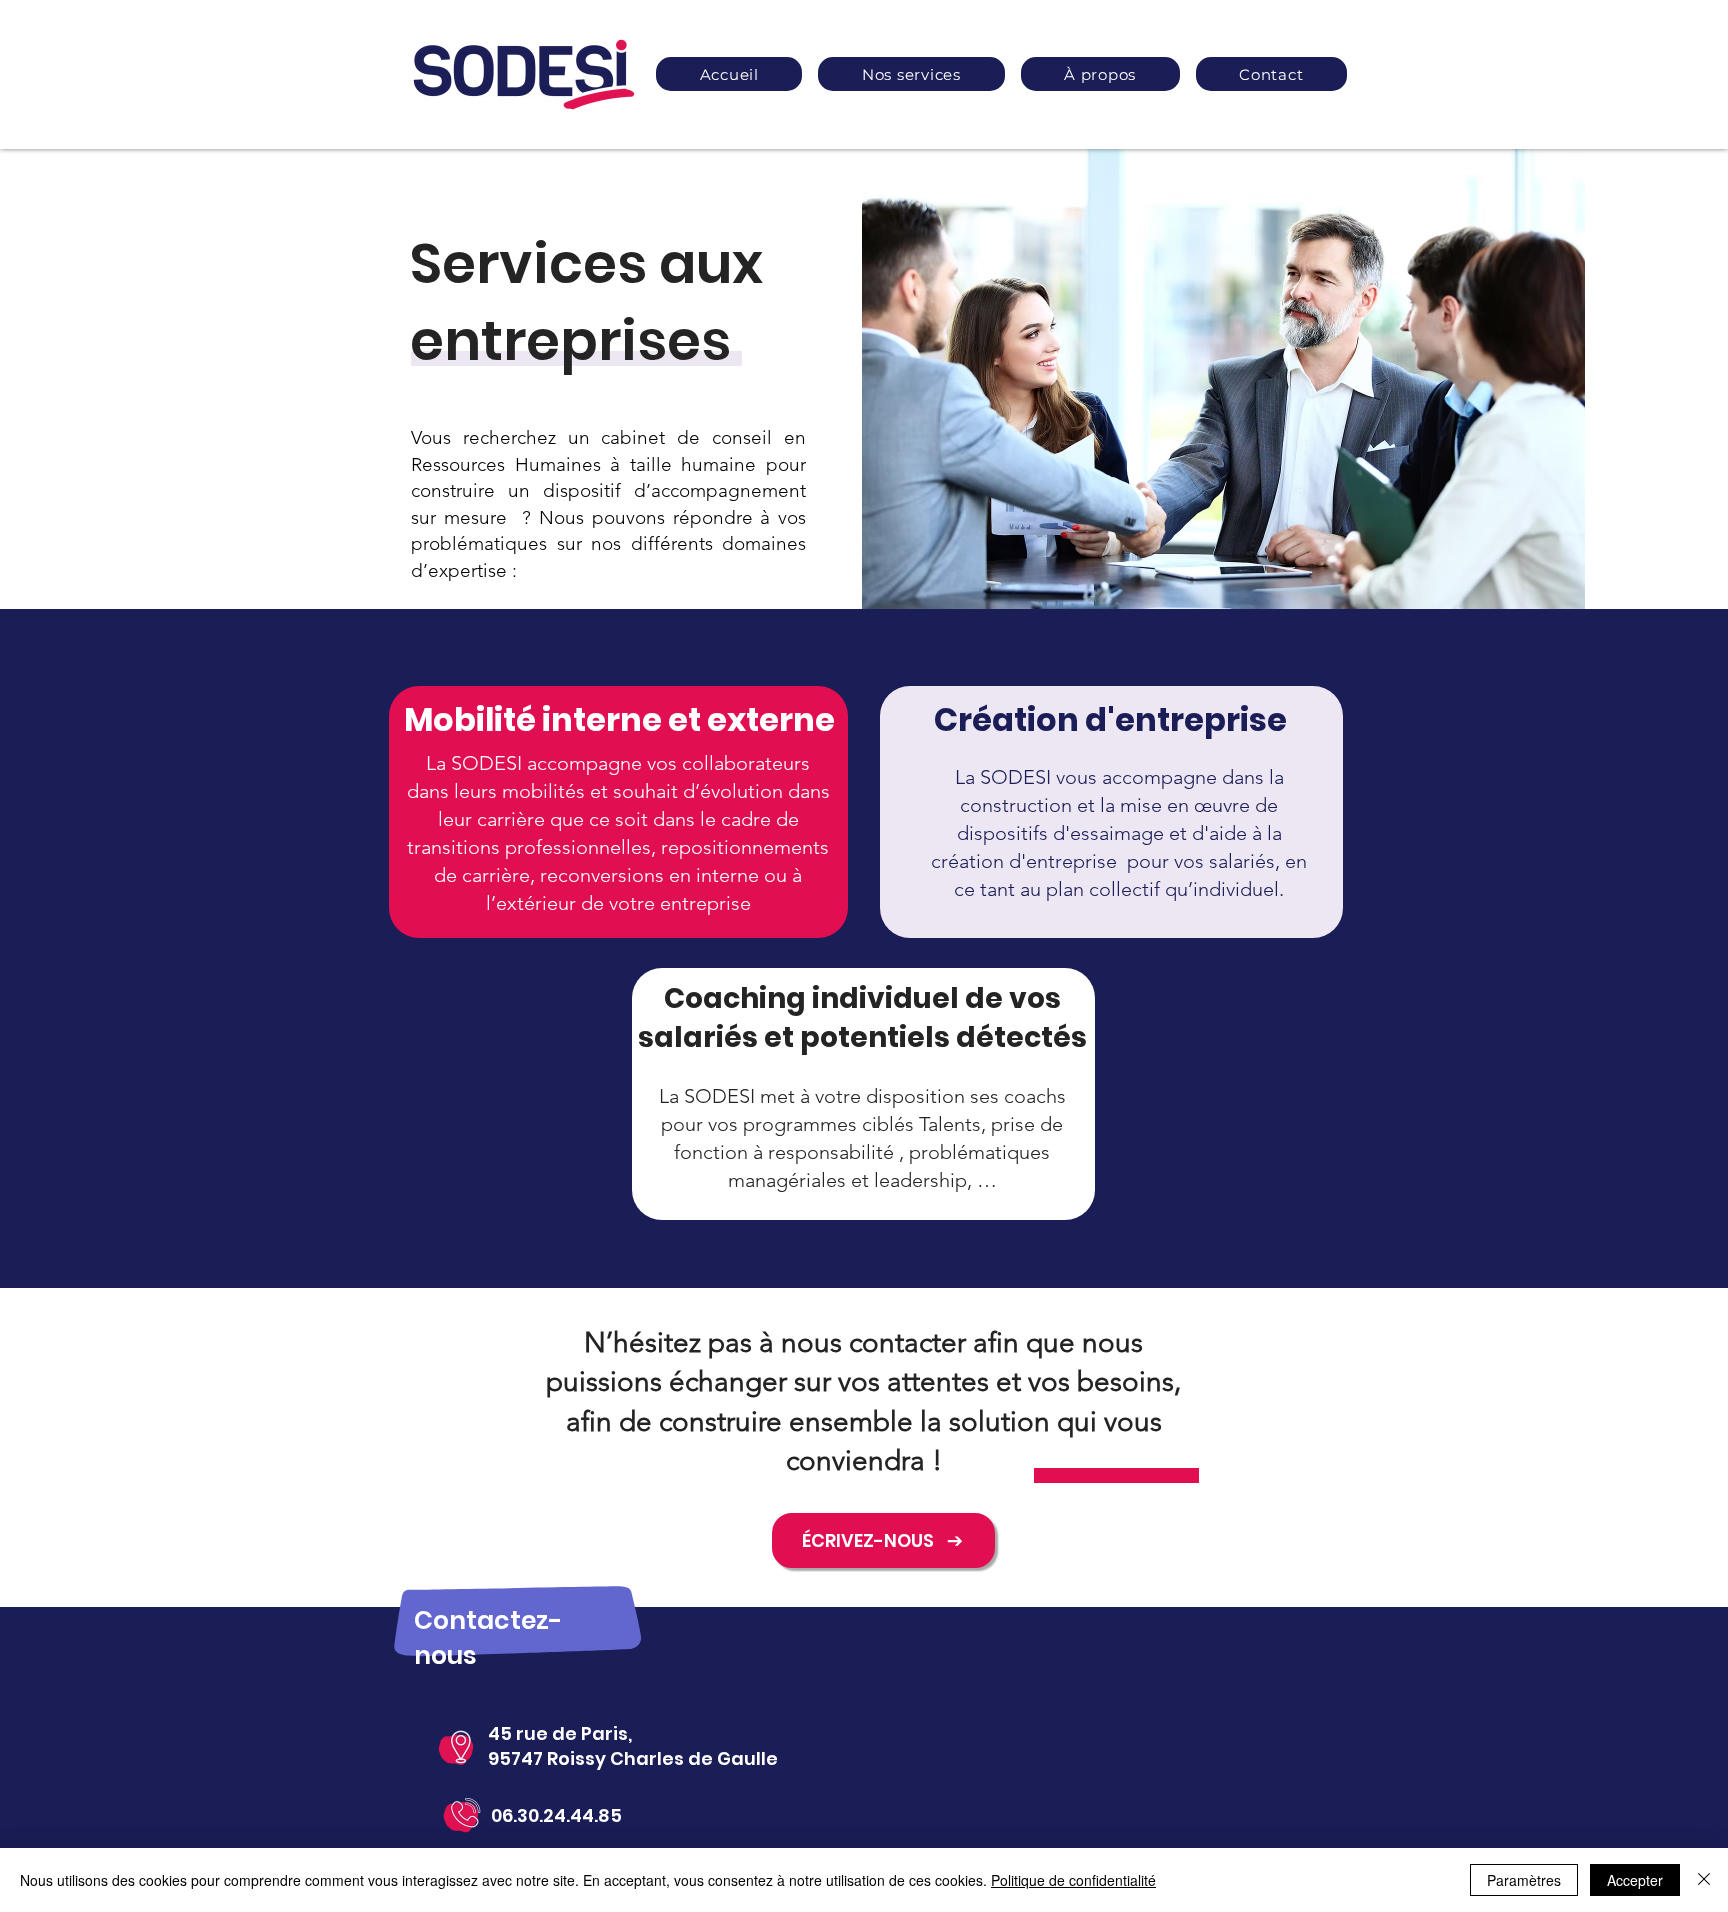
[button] (911, 74)
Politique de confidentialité (1073, 1880)
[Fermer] (1704, 1880)
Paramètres (1524, 1880)
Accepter (1635, 1880)
